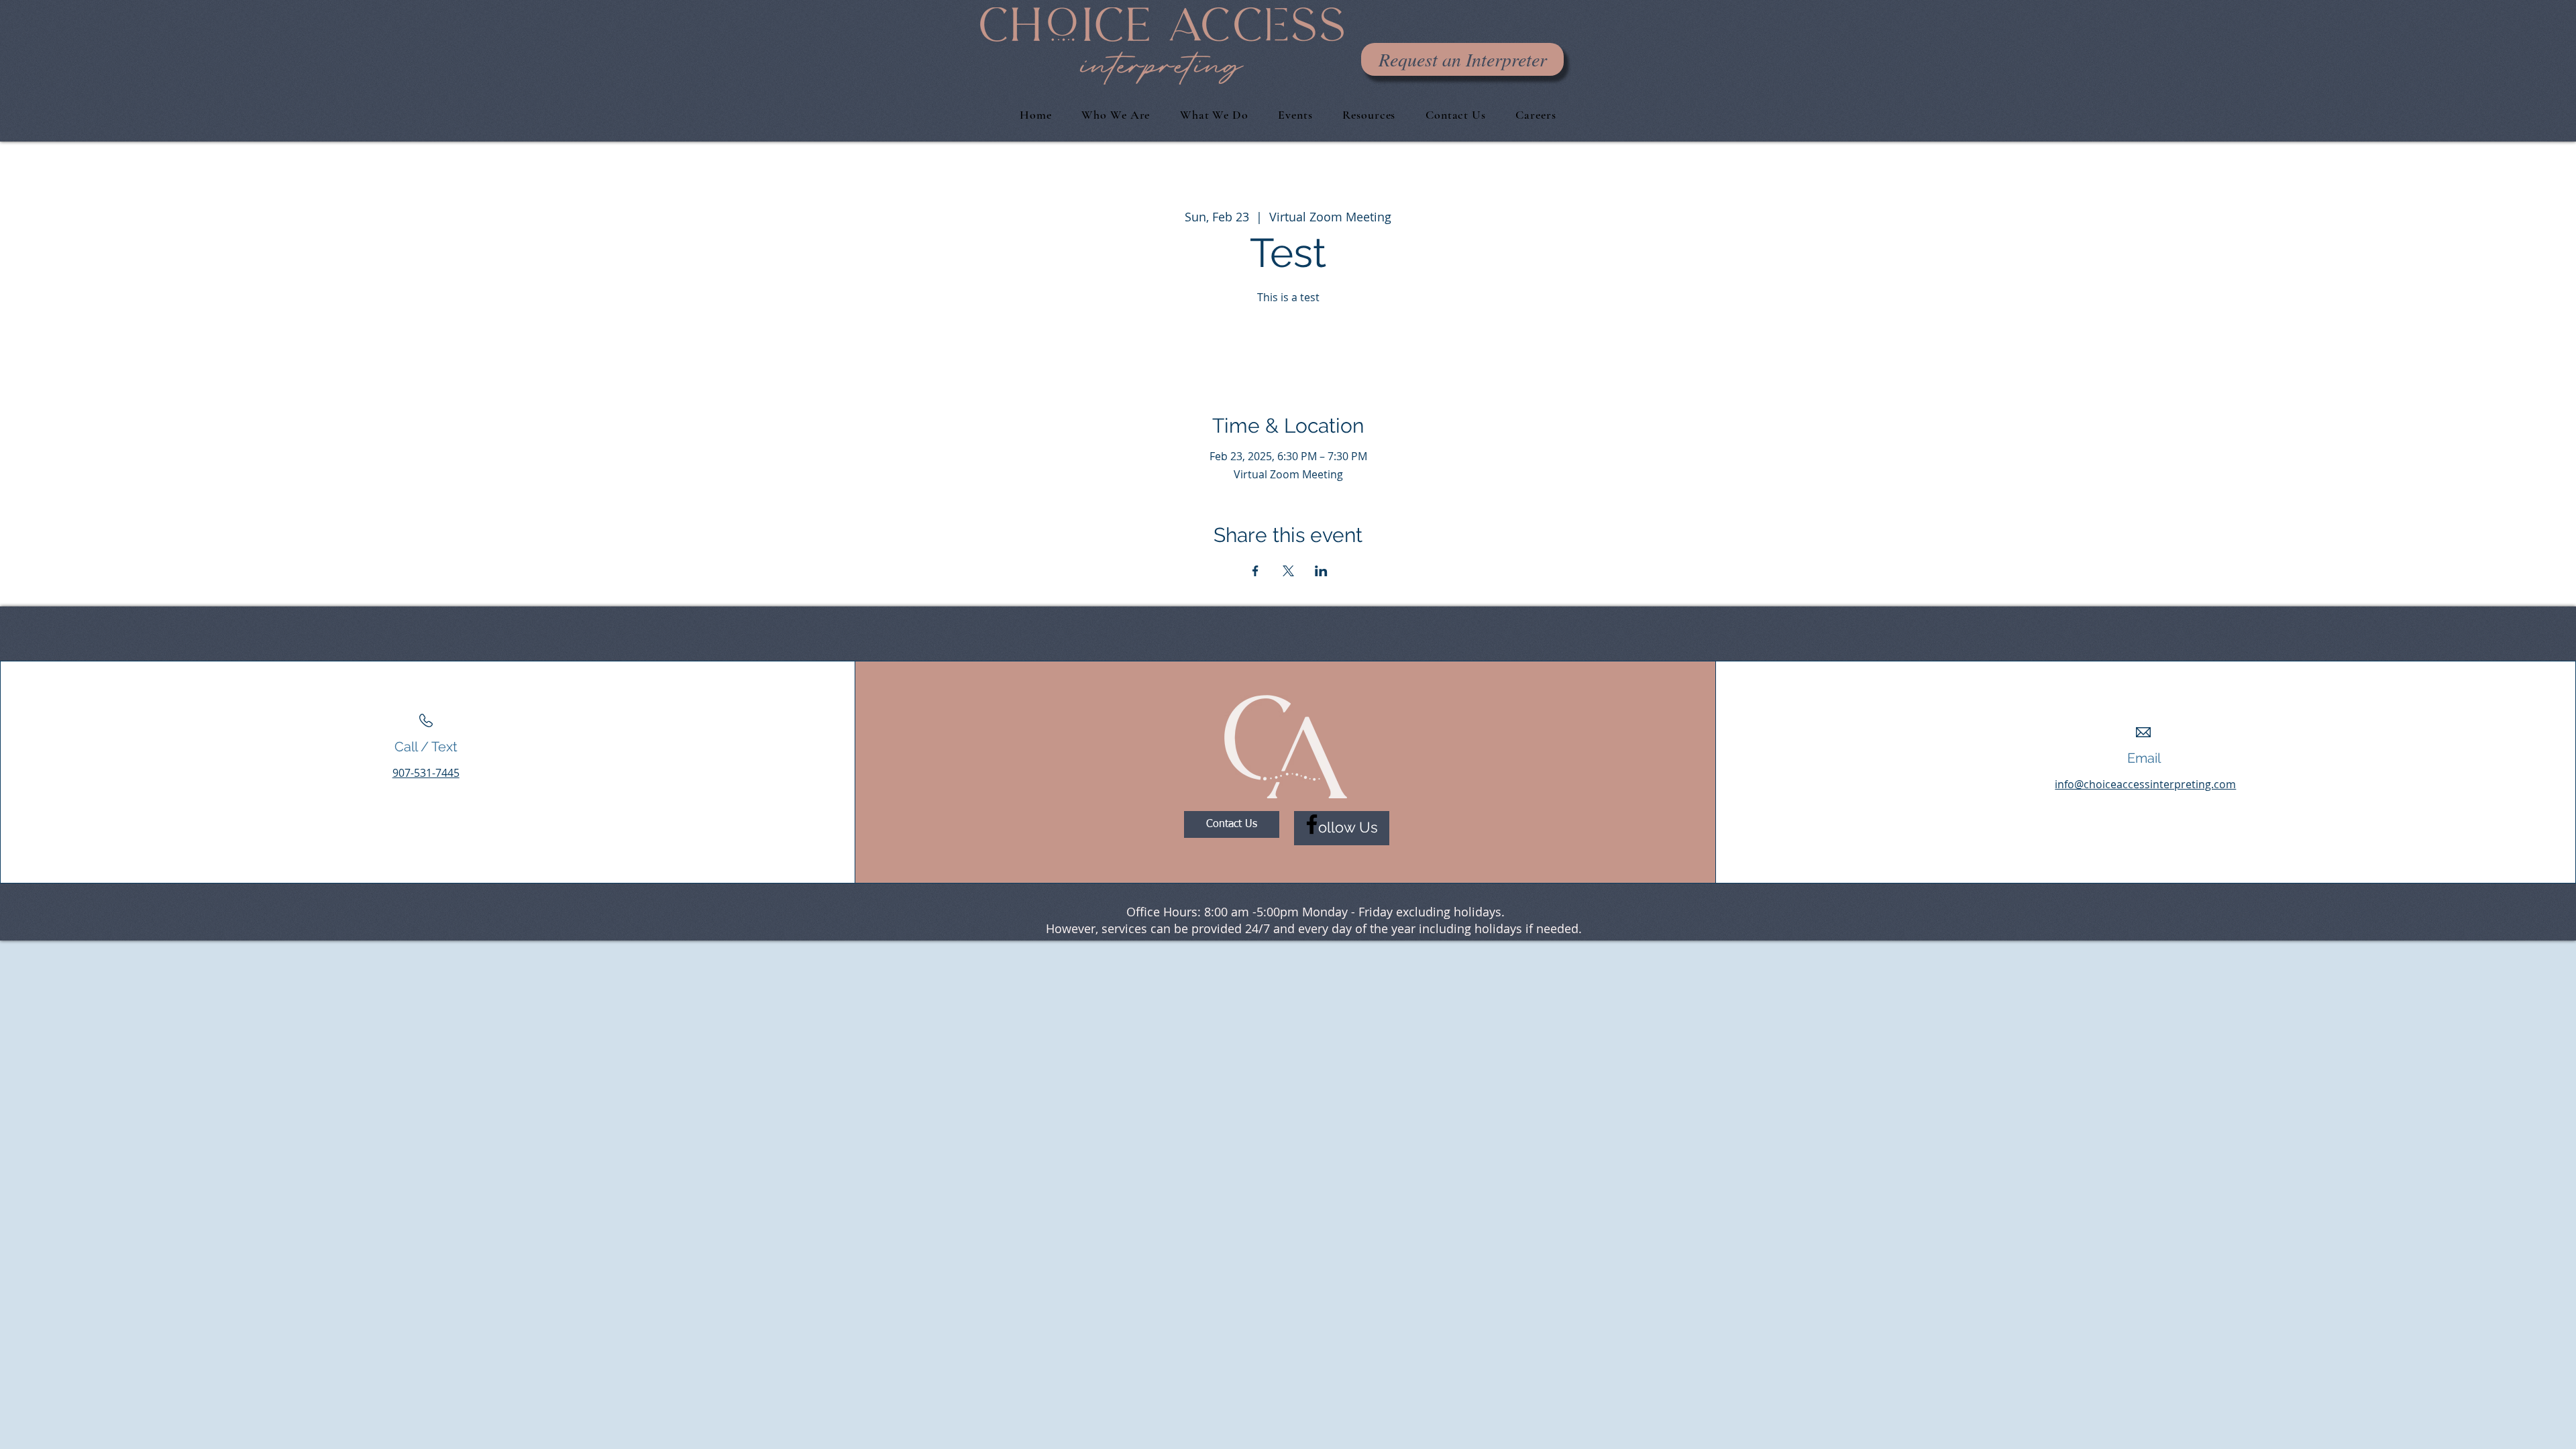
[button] (1456, 115)
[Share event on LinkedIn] (1321, 571)
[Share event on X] (1288, 571)
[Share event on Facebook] (1255, 571)
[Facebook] (1312, 824)
